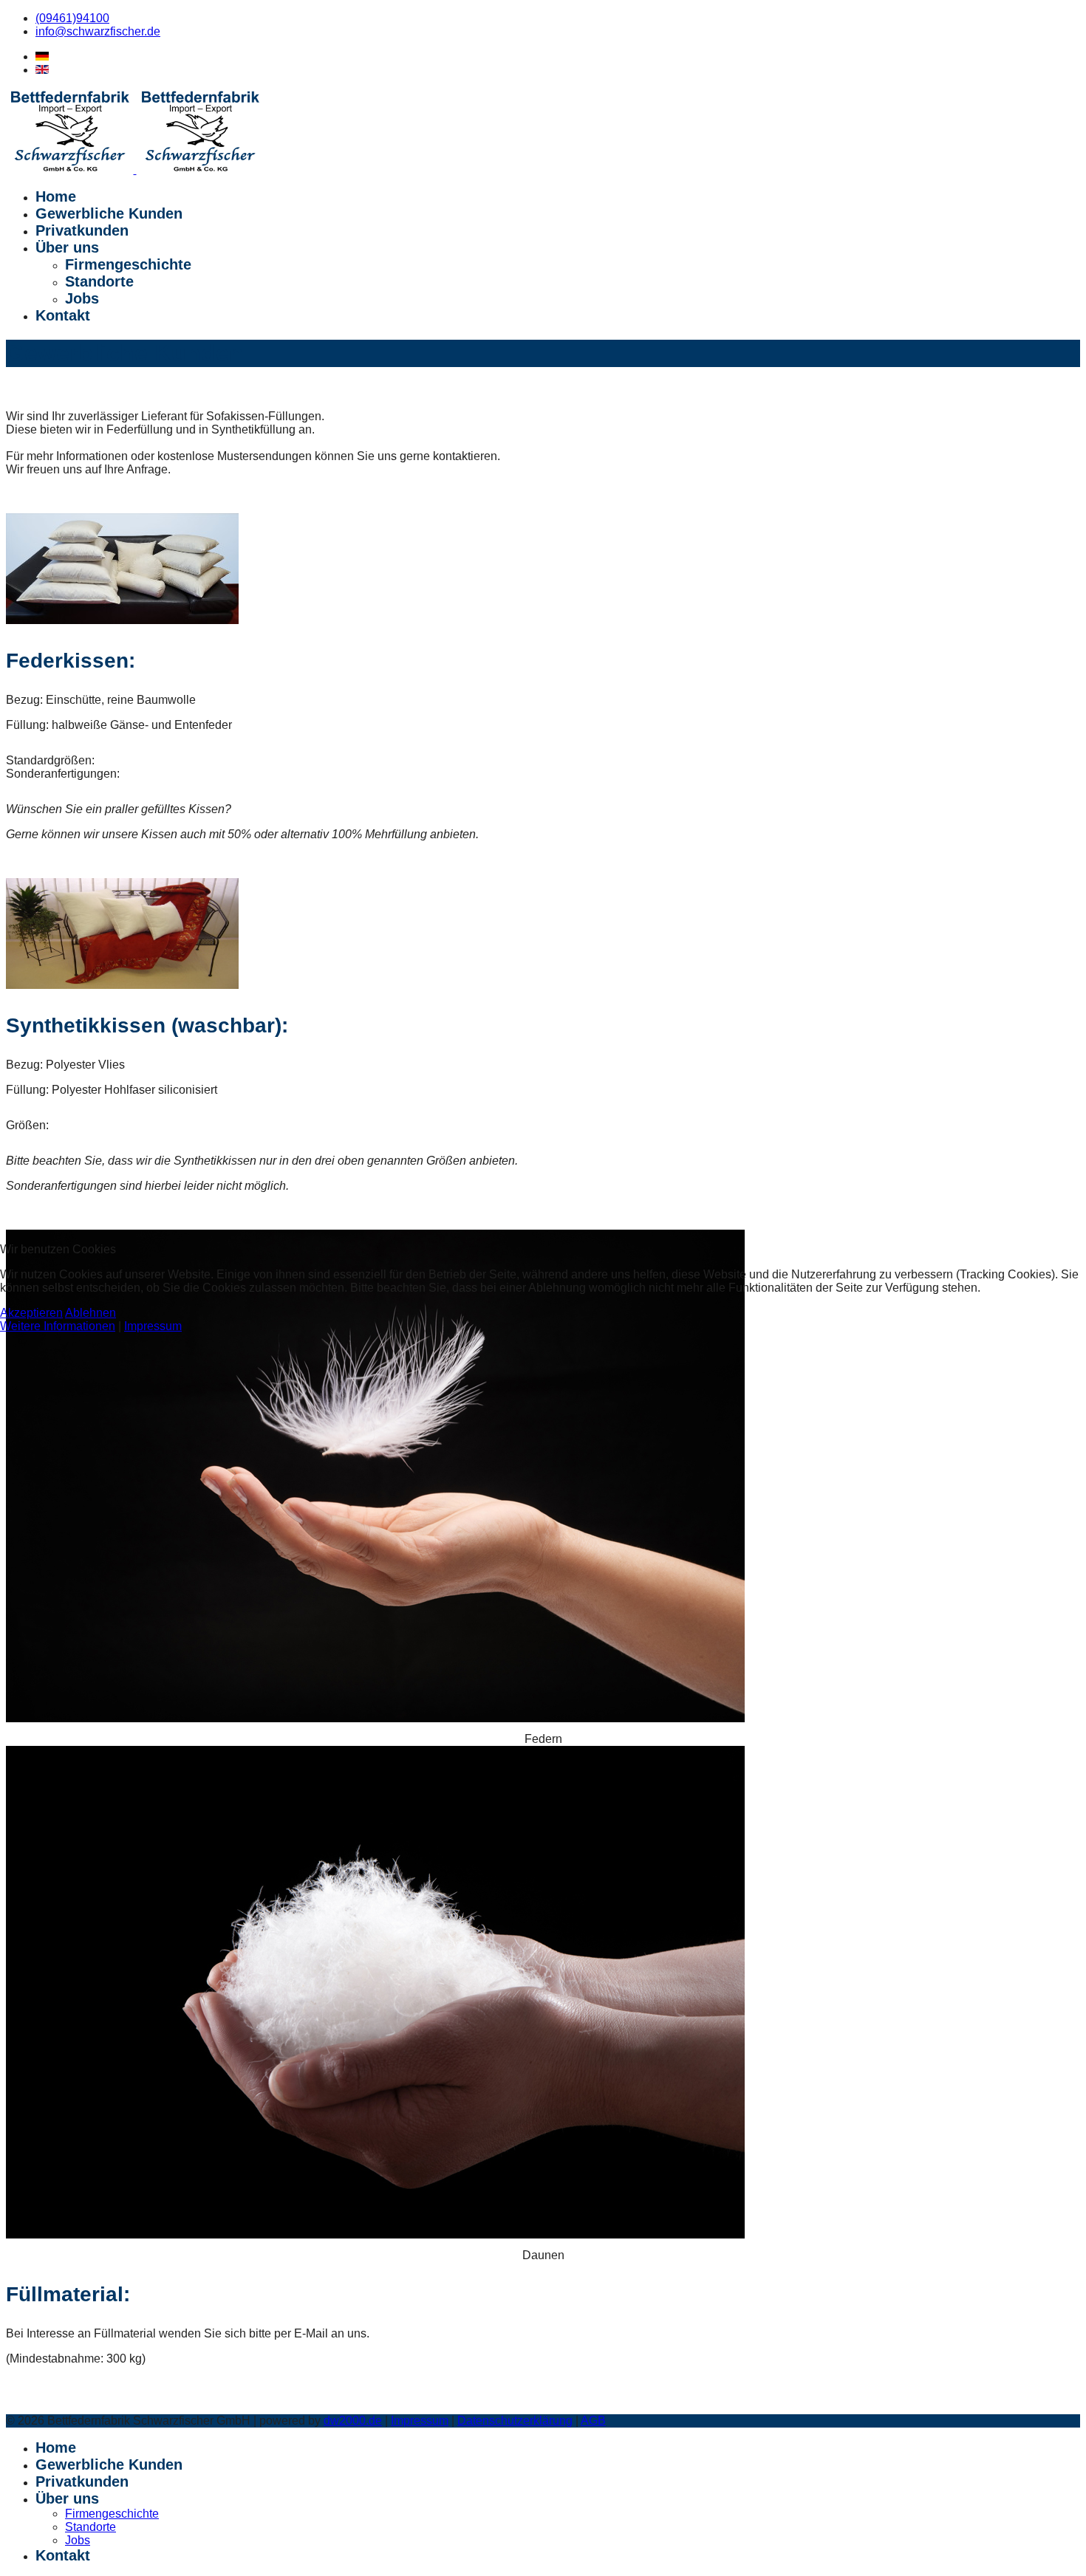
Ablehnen (90, 1313)
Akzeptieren (31, 1313)
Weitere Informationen (58, 1326)
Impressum (153, 1326)
